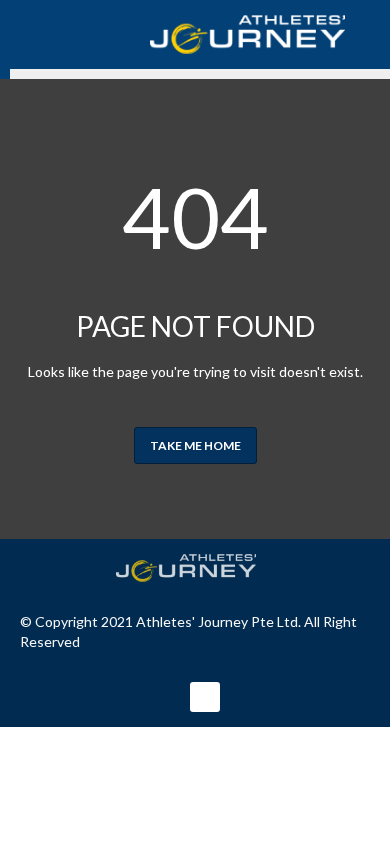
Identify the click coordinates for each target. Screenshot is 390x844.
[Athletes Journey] (205, 568)
